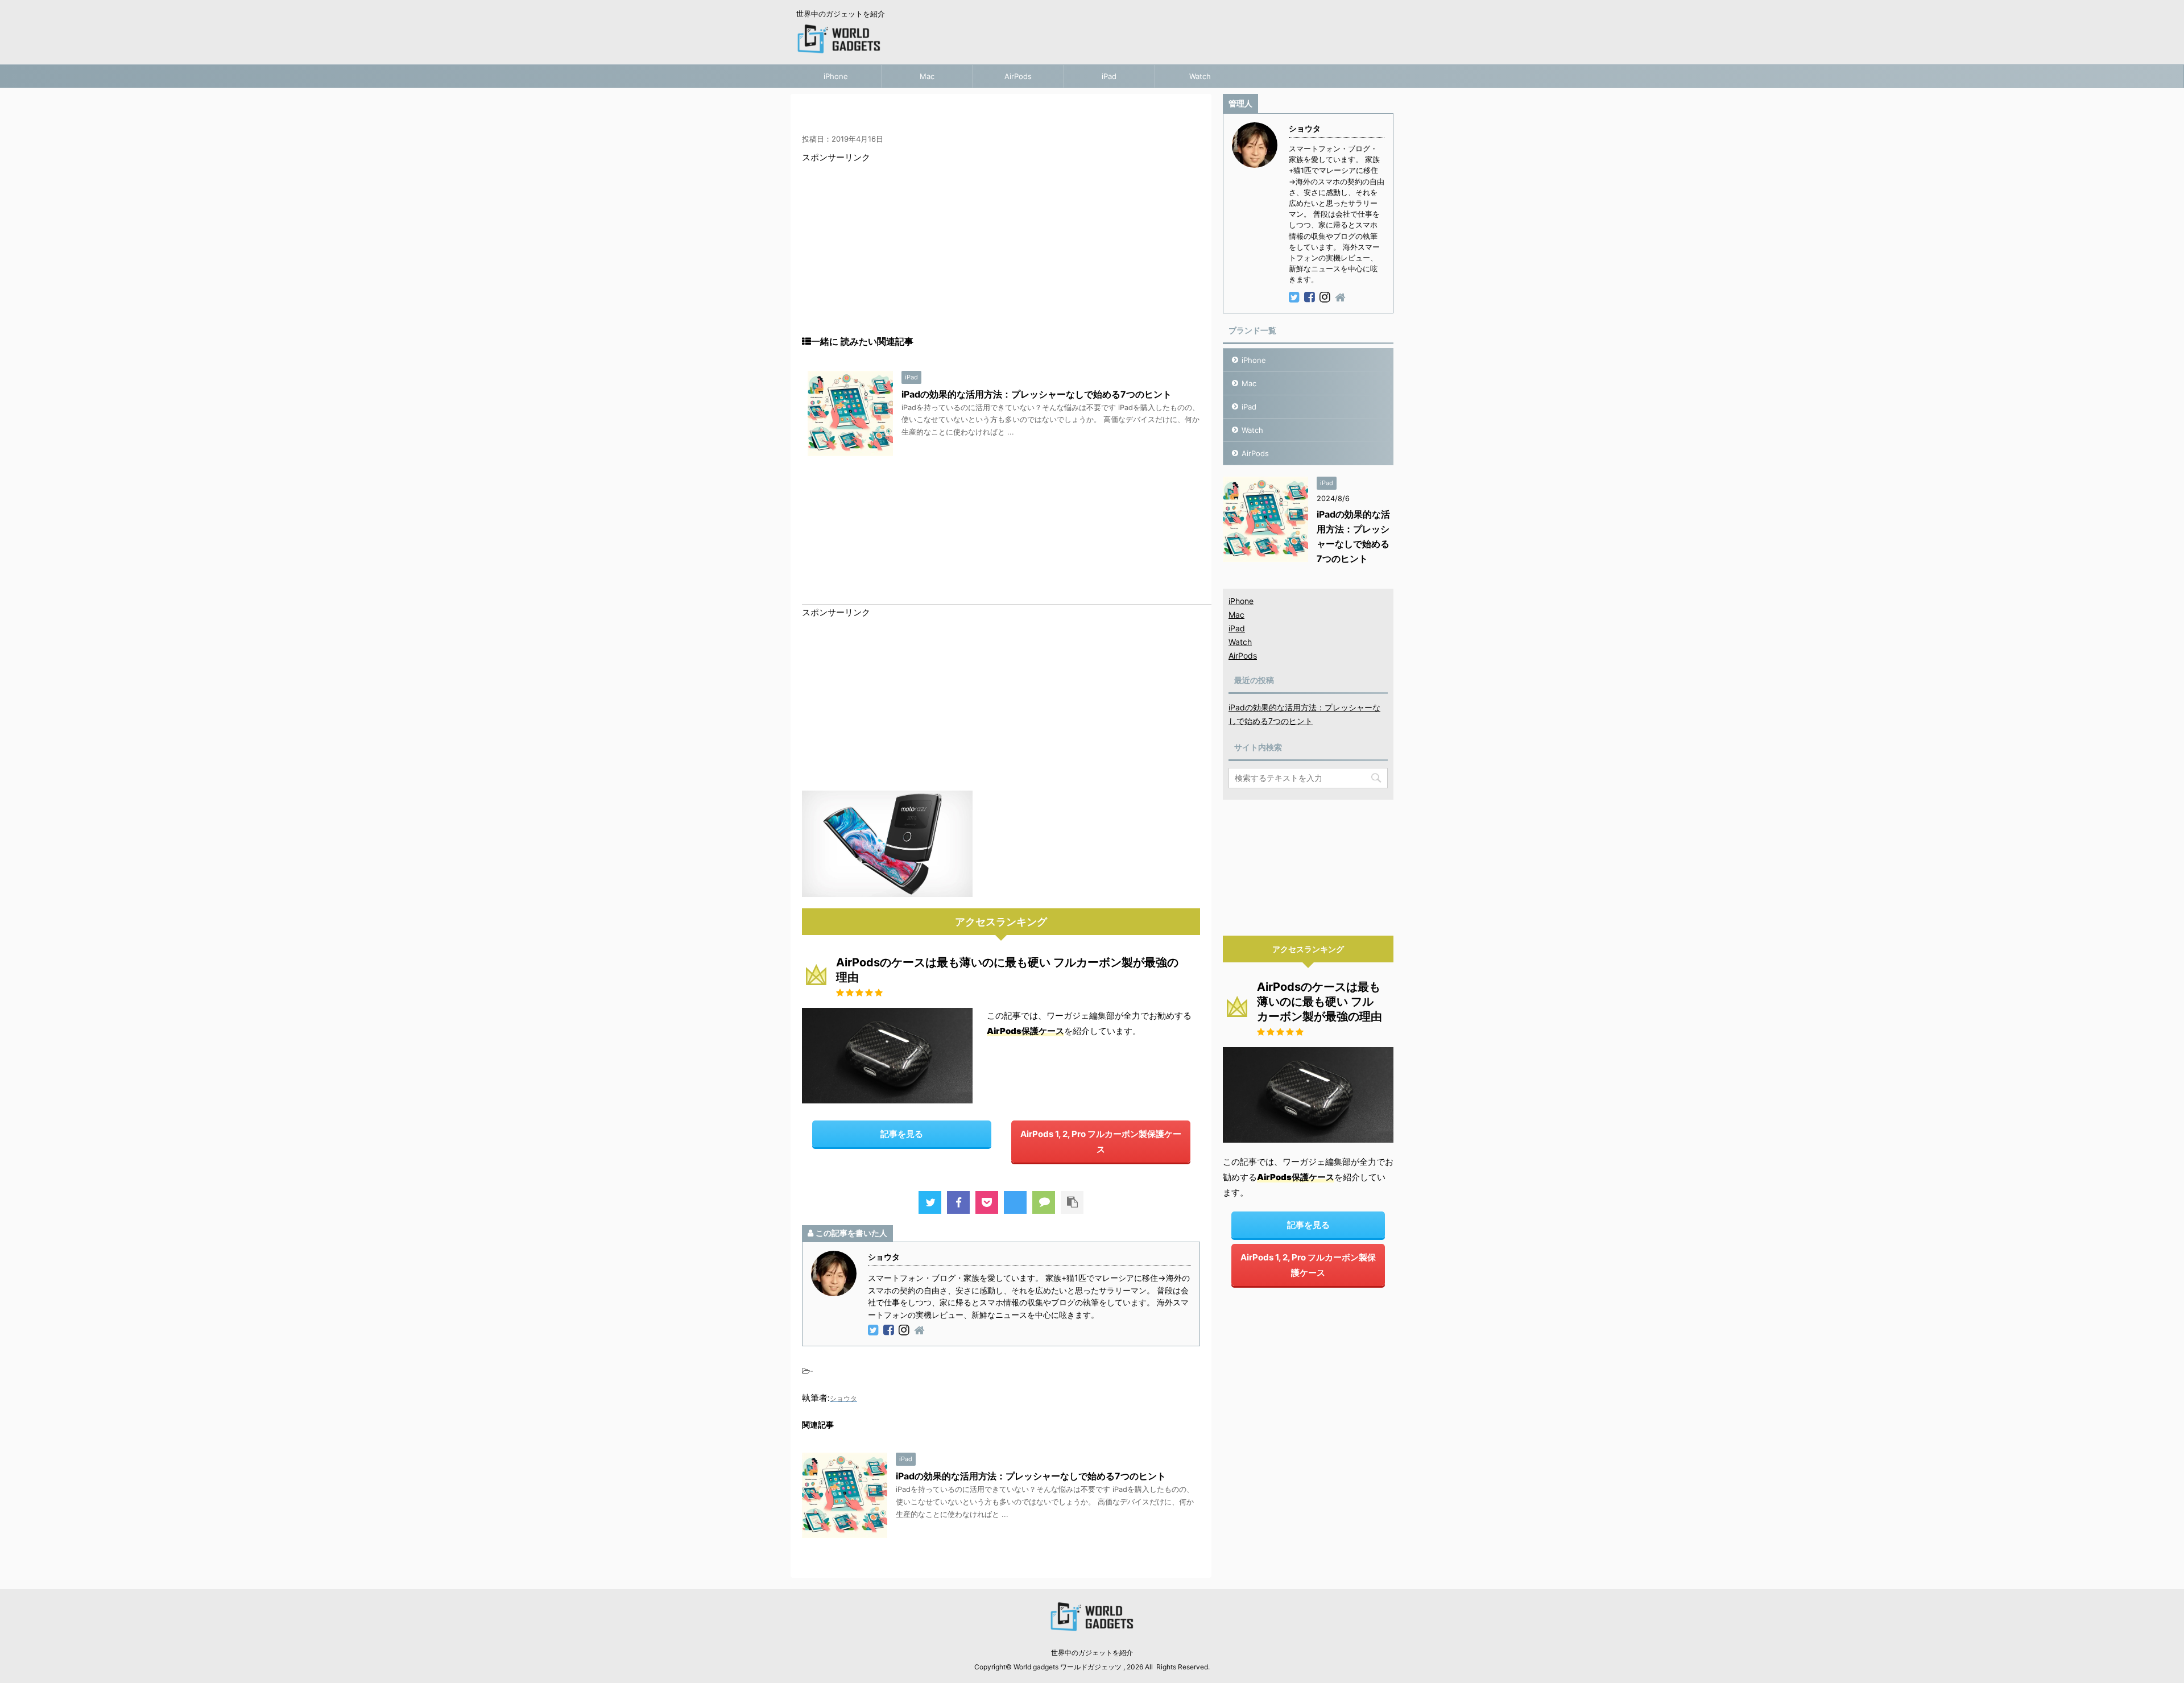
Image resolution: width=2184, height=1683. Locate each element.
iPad (1109, 76)
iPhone (836, 76)
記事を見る (902, 1134)
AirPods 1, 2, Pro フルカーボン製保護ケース (1101, 1142)
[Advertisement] (1001, 256)
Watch (1200, 76)
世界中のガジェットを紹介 (1092, 1653)
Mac (927, 76)
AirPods (1018, 76)
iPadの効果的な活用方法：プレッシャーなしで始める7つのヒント (1037, 394)
